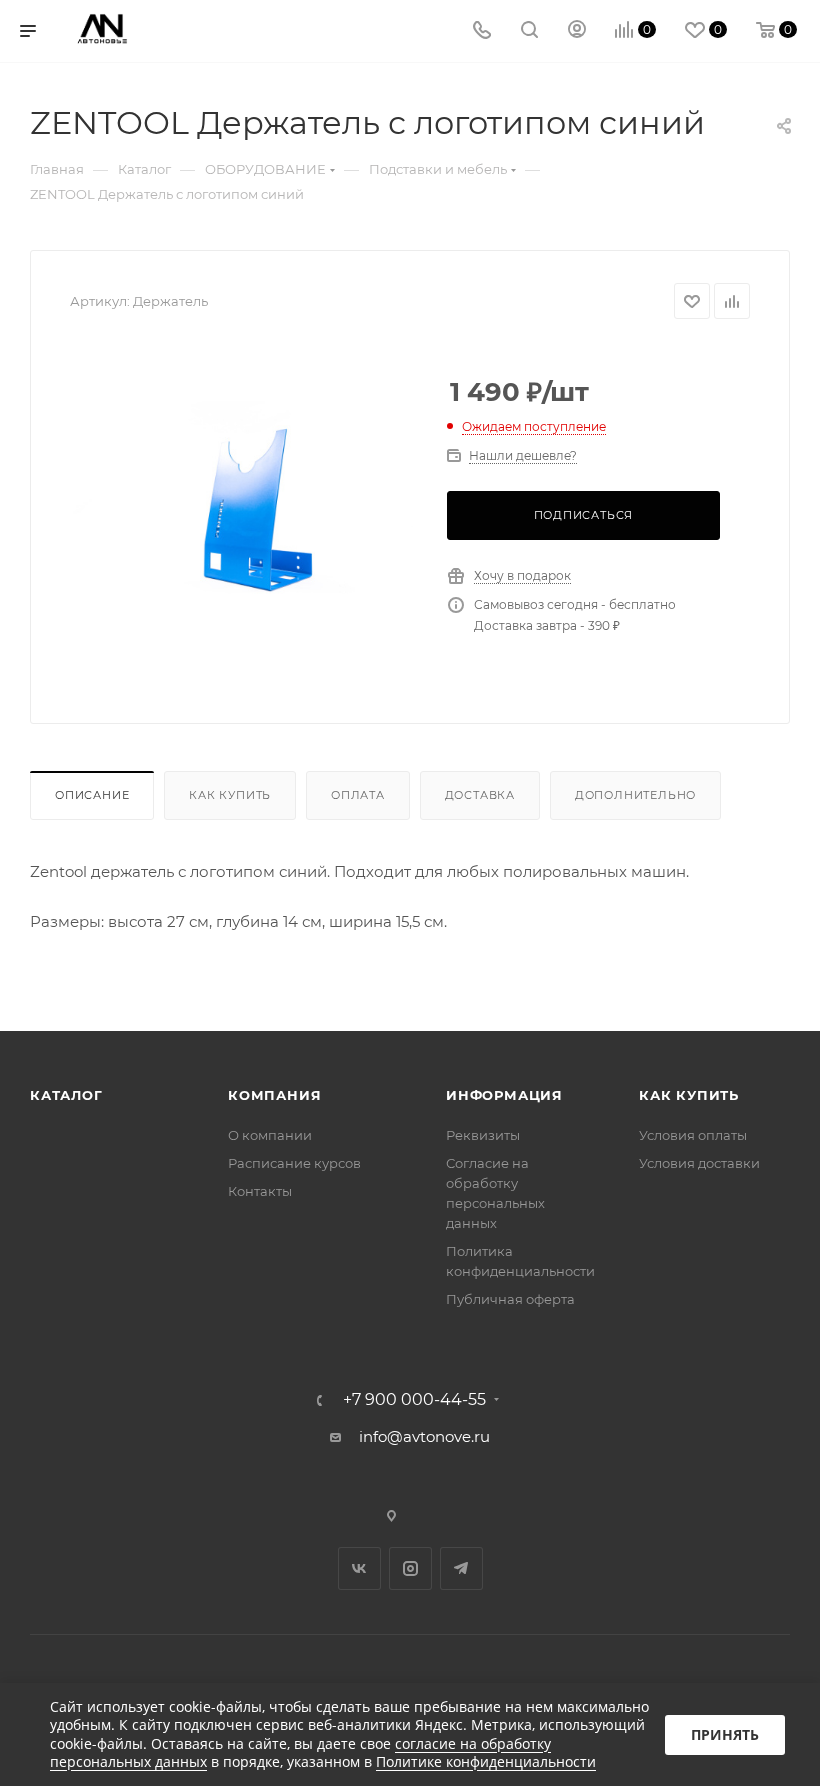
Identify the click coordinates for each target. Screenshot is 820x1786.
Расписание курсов (294, 1163)
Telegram (461, 1568)
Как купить (230, 795)
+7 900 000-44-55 (414, 1400)
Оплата (358, 795)
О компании (270, 1135)
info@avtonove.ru (424, 1436)
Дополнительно (635, 795)
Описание (92, 795)
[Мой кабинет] (577, 31)
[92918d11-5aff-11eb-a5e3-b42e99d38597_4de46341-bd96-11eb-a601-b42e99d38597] (243, 514)
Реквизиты (483, 1135)
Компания (274, 1095)
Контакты (260, 1191)
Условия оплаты (693, 1135)
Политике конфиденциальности (486, 1761)
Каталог (66, 1095)
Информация (504, 1095)
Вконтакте (359, 1568)
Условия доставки (699, 1163)
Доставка (480, 795)
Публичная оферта (510, 1299)
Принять (725, 1734)
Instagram (410, 1568)
